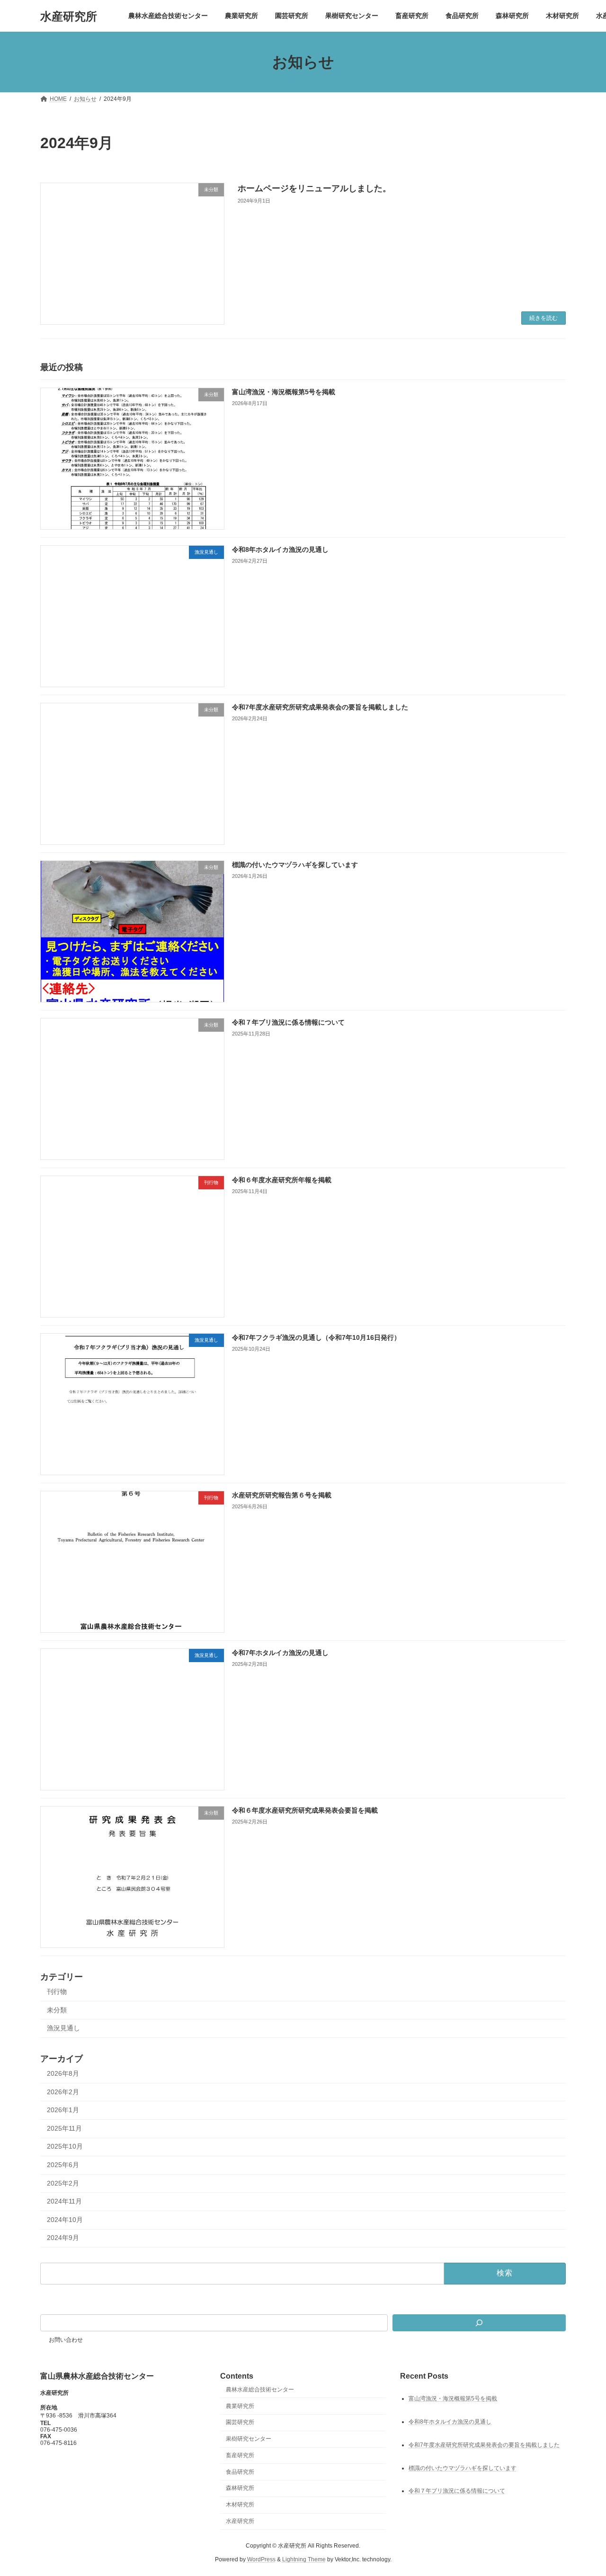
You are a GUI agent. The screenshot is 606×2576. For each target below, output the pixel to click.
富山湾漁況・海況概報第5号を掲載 (284, 392)
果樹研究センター (249, 2439)
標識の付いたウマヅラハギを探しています (295, 865)
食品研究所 (240, 2472)
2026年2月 (63, 2091)
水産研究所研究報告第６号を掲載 (282, 1495)
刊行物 (57, 1992)
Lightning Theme (304, 2559)
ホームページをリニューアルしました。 (314, 188)
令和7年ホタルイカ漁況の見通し (280, 1653)
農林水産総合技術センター (260, 2390)
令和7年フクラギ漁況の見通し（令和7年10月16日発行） (316, 1337)
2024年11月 (64, 2201)
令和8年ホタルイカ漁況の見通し (280, 549)
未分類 (57, 2009)
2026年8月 (63, 2073)
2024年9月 (63, 2238)
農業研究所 (240, 2406)
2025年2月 (63, 2183)
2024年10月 (65, 2219)
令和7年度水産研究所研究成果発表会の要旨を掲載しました (320, 707)
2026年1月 (63, 2110)
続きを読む (544, 318)
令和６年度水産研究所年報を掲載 (282, 1180)
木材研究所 (240, 2505)
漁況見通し (63, 2028)
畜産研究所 (240, 2455)
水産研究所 (240, 2521)
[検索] (479, 2323)
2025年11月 (64, 2128)
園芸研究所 (240, 2423)
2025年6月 (63, 2165)
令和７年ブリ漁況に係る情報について (288, 1022)
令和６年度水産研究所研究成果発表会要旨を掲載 (305, 1810)
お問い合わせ (66, 2340)
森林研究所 (240, 2488)
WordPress (261, 2559)
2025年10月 (65, 2146)
